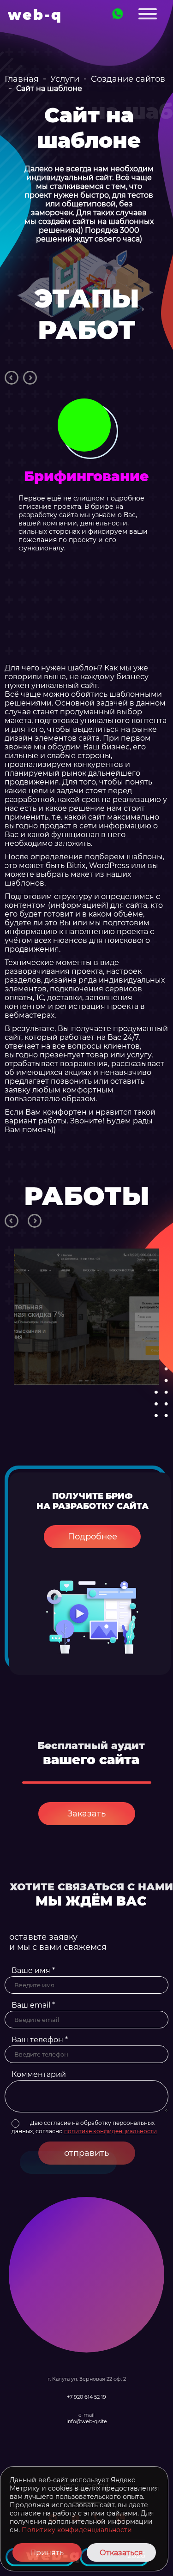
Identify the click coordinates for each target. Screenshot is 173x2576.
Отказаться (121, 2553)
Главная (22, 79)
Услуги (65, 79)
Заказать (86, 1814)
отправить (86, 2153)
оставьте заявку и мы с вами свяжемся (58, 1942)
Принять (47, 2553)
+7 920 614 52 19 (86, 2397)
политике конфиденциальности (110, 2131)
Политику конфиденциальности (77, 2530)
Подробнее (92, 1537)
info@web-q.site (87, 2421)
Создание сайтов (128, 79)
